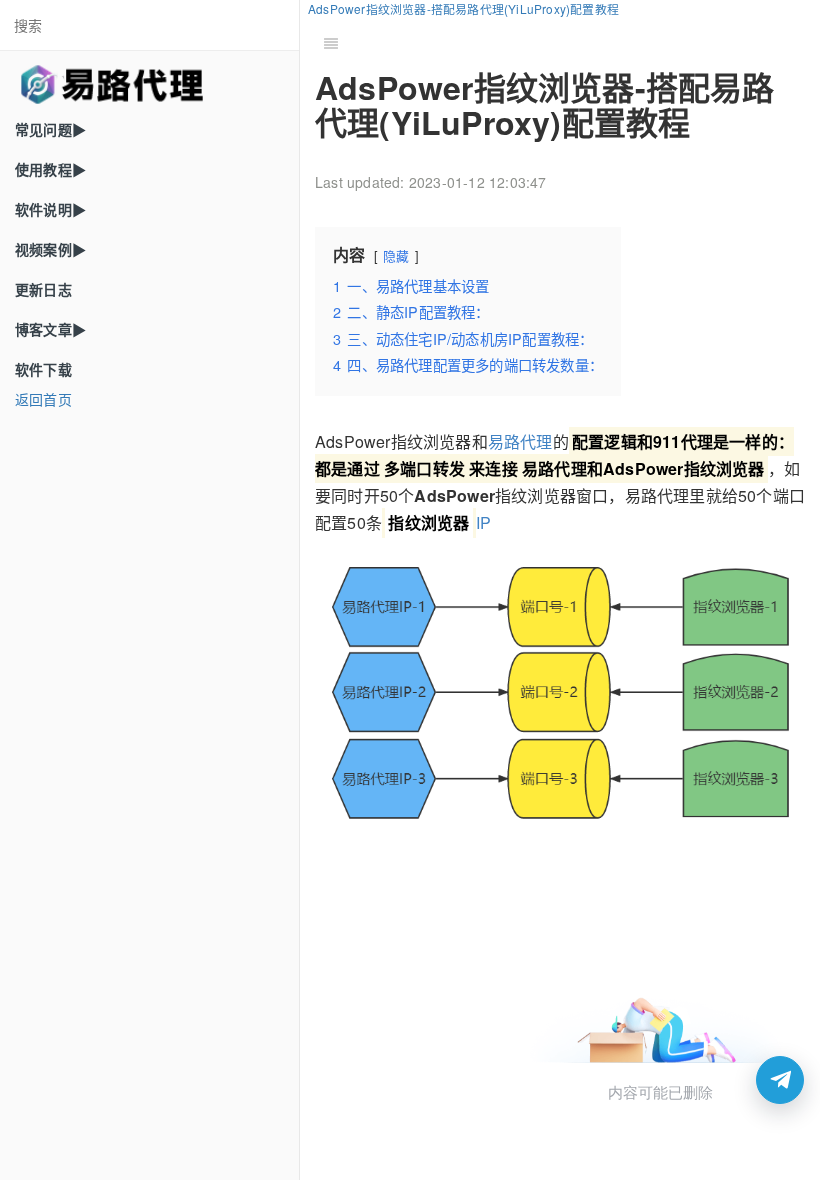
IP (439, 522)
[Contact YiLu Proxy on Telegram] (780, 1080)
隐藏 (396, 255)
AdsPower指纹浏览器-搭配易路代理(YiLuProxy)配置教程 (463, 8)
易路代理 (520, 441)
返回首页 (43, 399)
